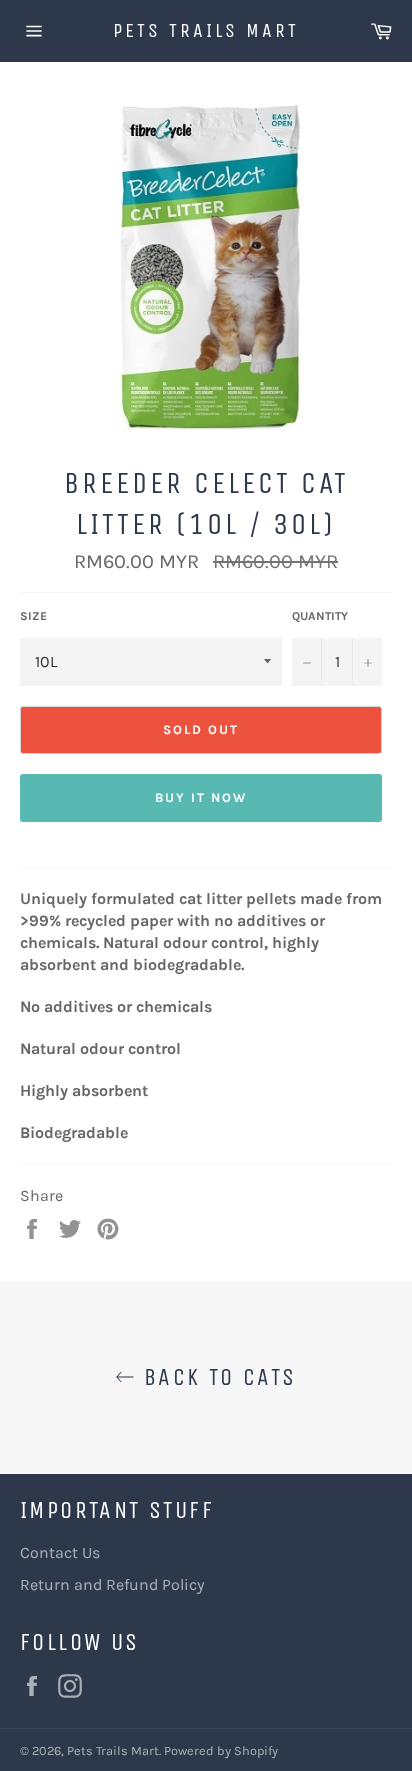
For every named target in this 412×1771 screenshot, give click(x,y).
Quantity (320, 616)
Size (33, 616)
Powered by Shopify (221, 1750)
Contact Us (60, 1552)
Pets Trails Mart (206, 30)
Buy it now (201, 797)
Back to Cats (215, 1377)
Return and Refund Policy (112, 1584)
